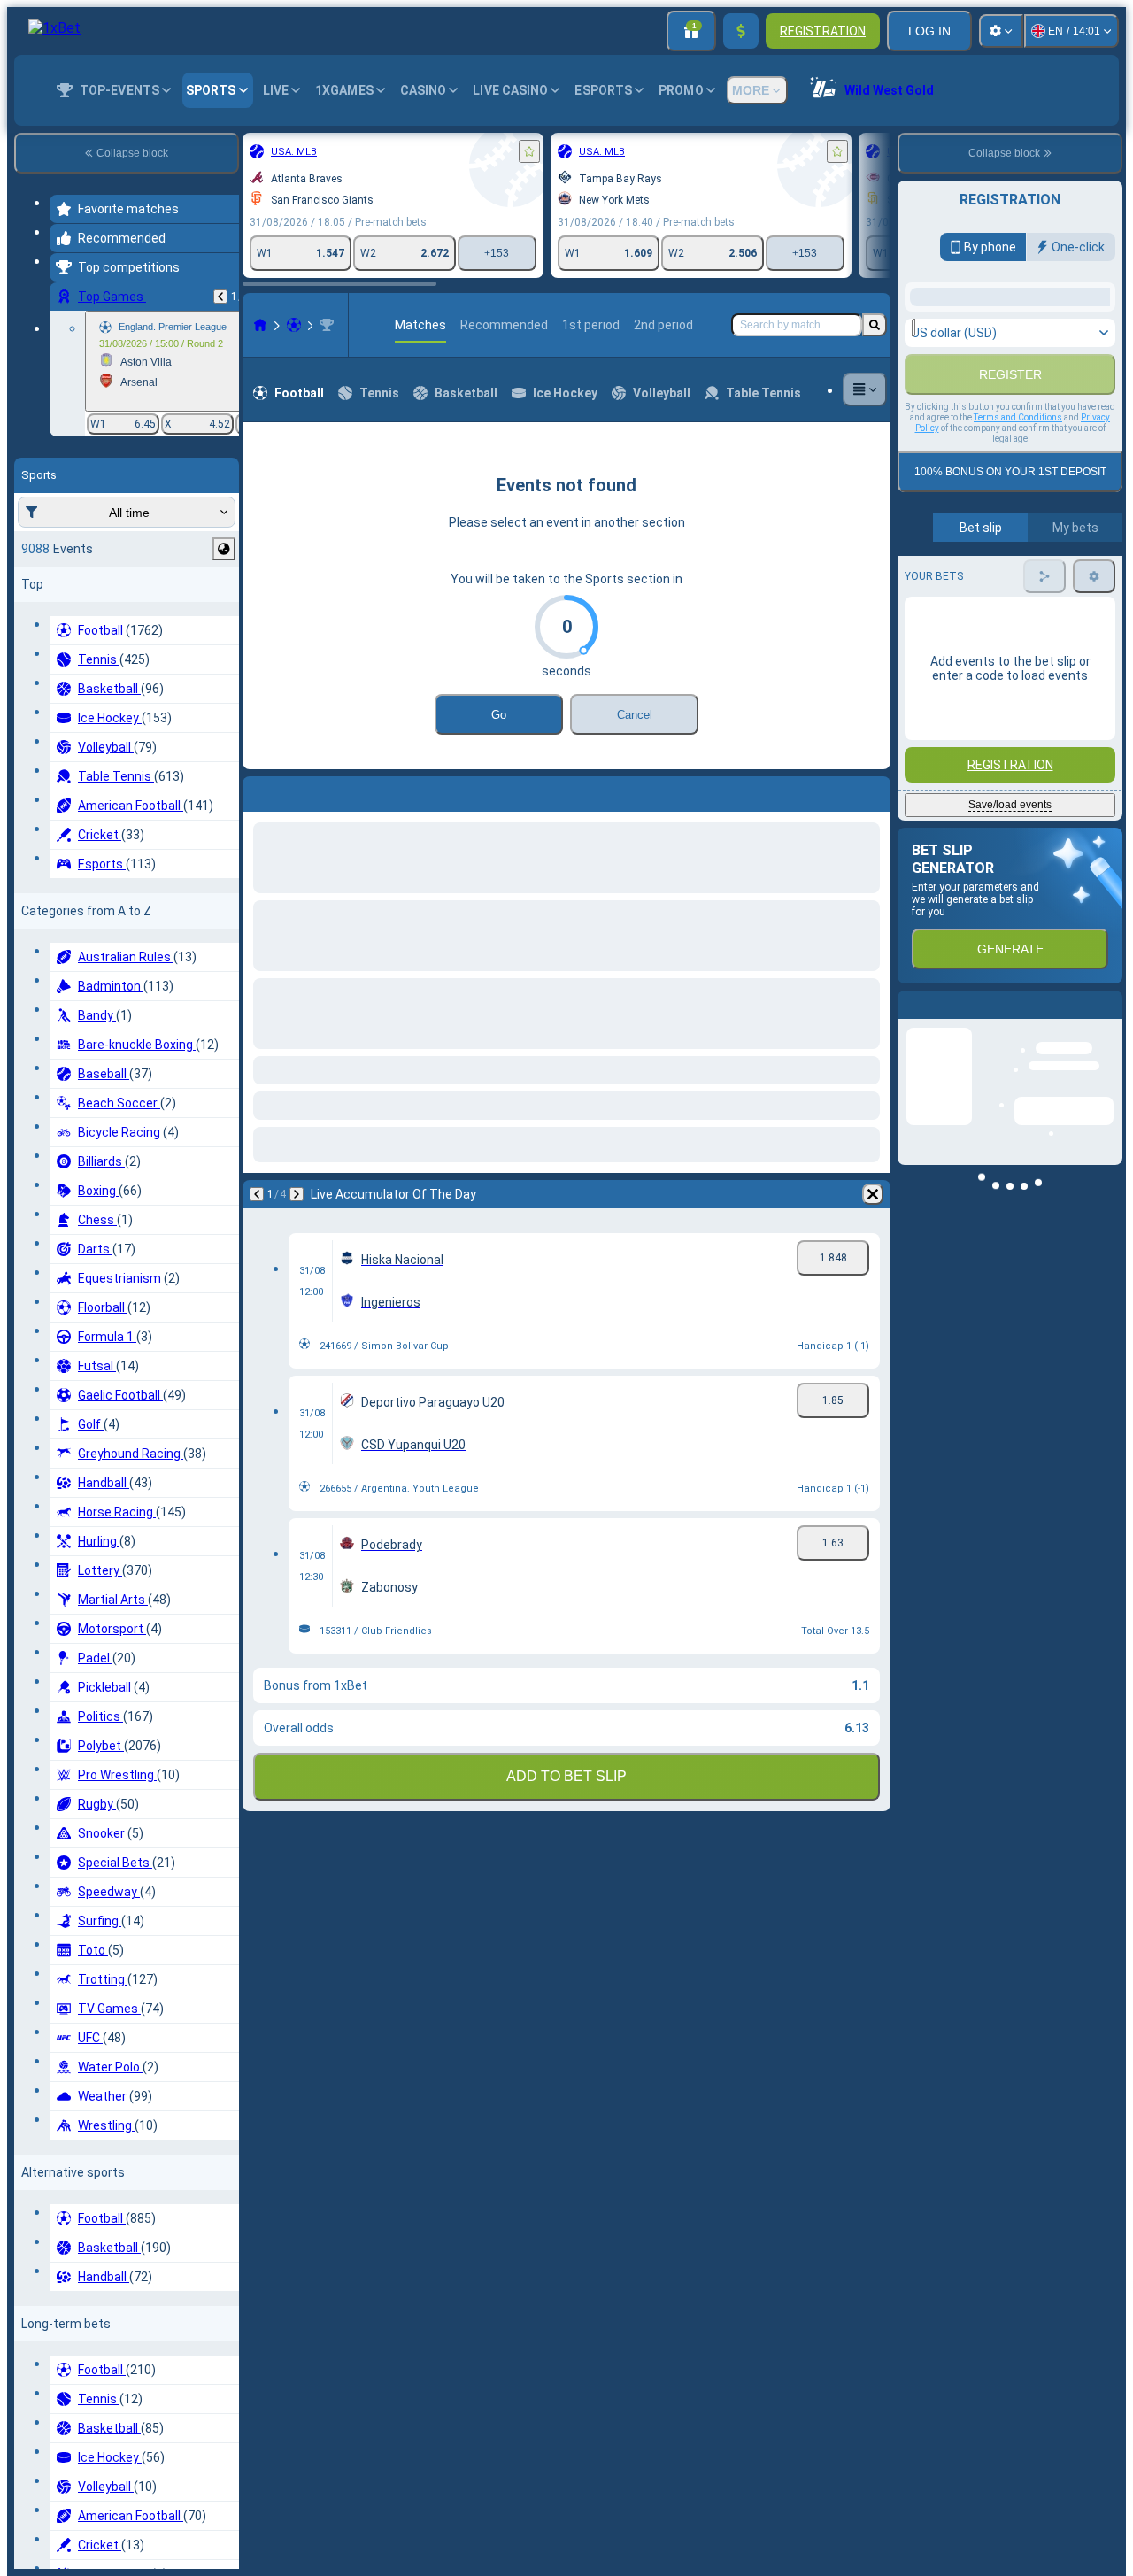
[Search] (875, 325)
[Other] (865, 389)
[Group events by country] (224, 549)
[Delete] (873, 791)
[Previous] (220, 297)
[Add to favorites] (529, 151)
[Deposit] (741, 31)
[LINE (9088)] (260, 325)
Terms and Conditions (1018, 618)
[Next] (303, 791)
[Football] (294, 325)
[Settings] (1001, 31)
